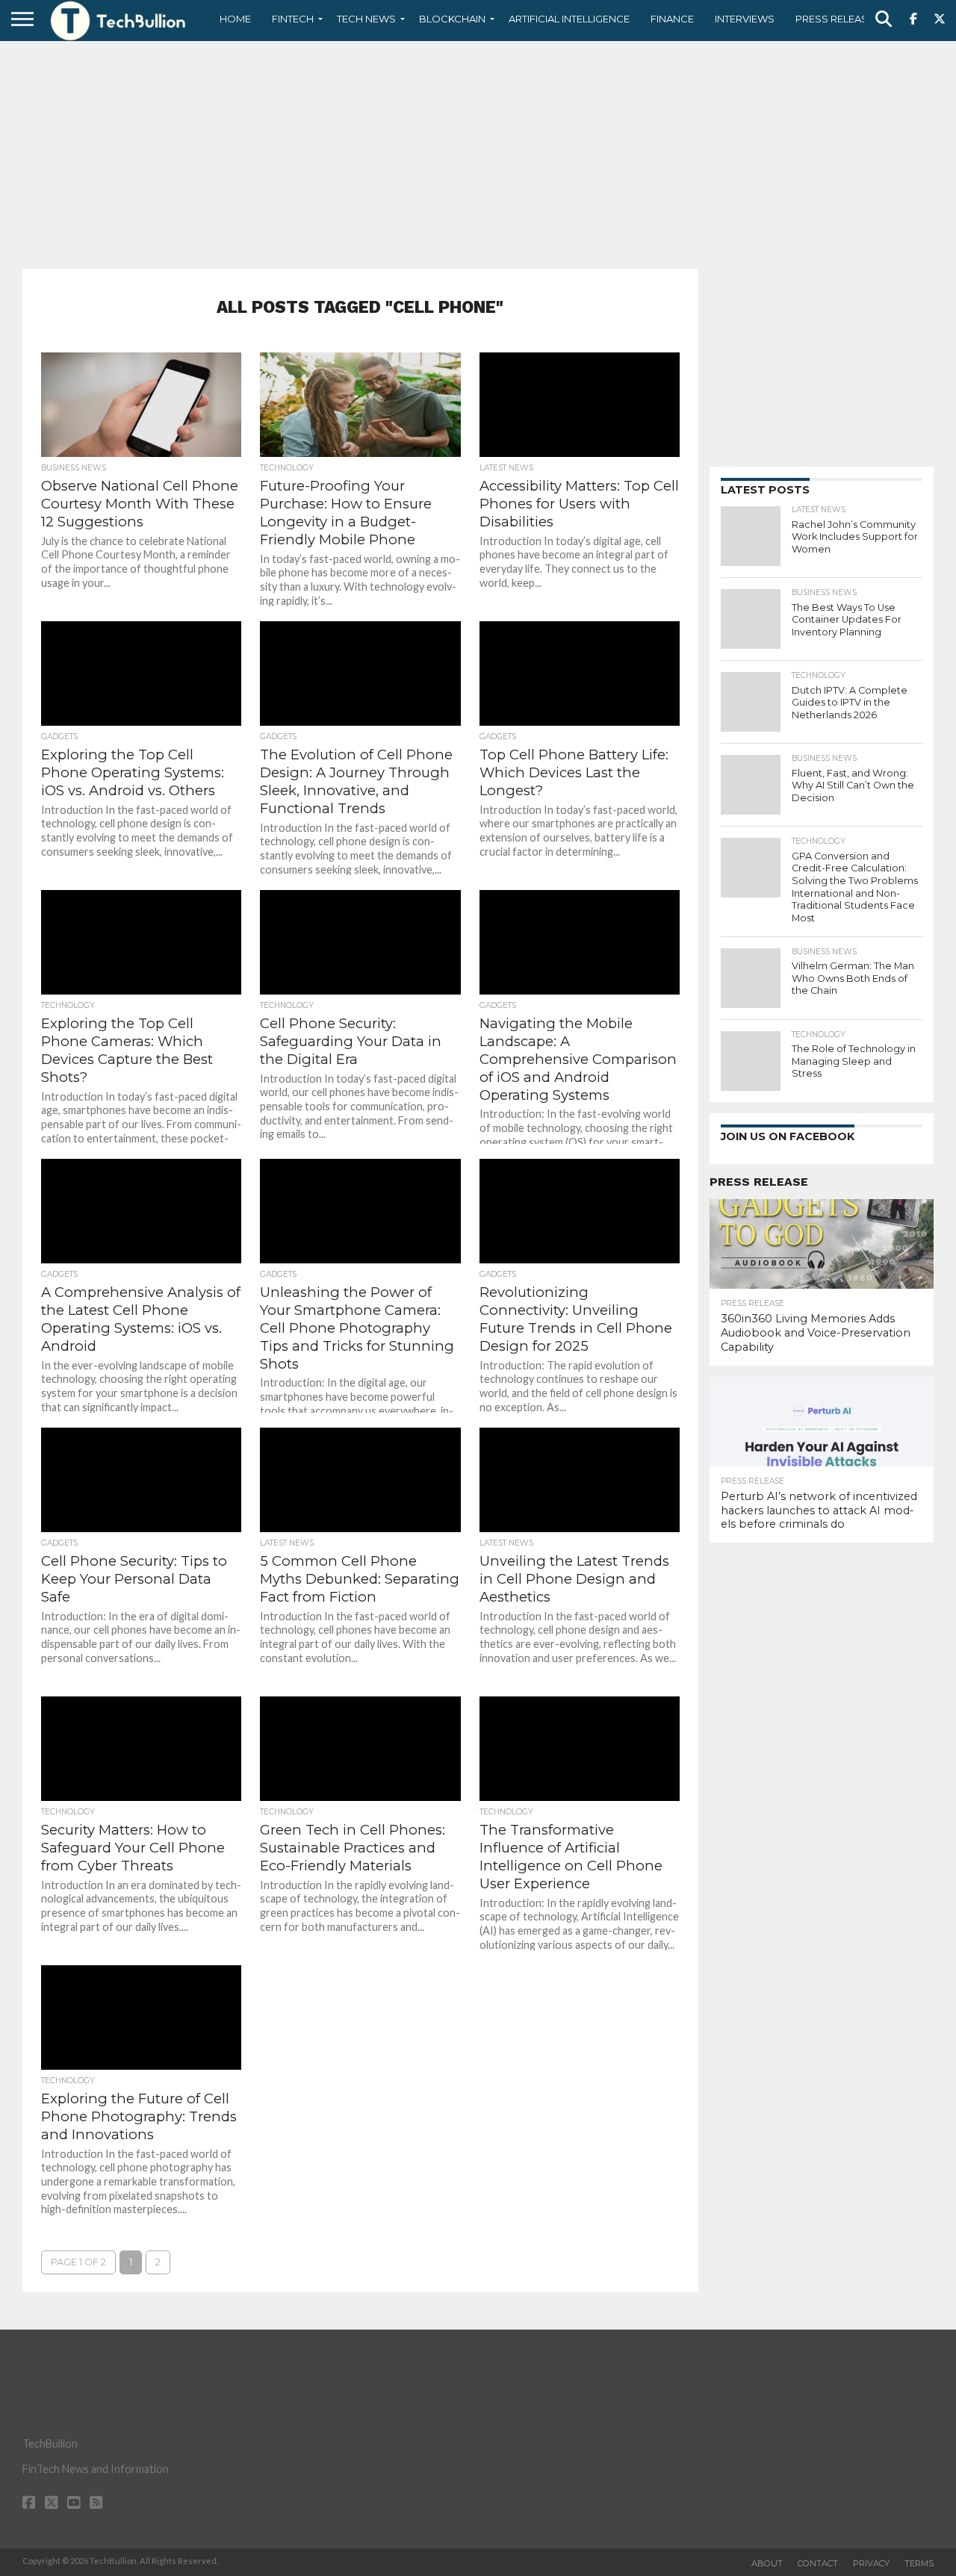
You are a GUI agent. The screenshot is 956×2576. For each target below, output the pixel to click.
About (767, 2563)
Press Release (835, 19)
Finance (672, 19)
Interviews (745, 19)
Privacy (871, 2563)
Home (235, 19)
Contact (818, 2563)
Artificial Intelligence (569, 19)
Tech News (366, 19)
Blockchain (452, 19)
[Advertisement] (478, 153)
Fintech (293, 19)
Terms (919, 2563)
